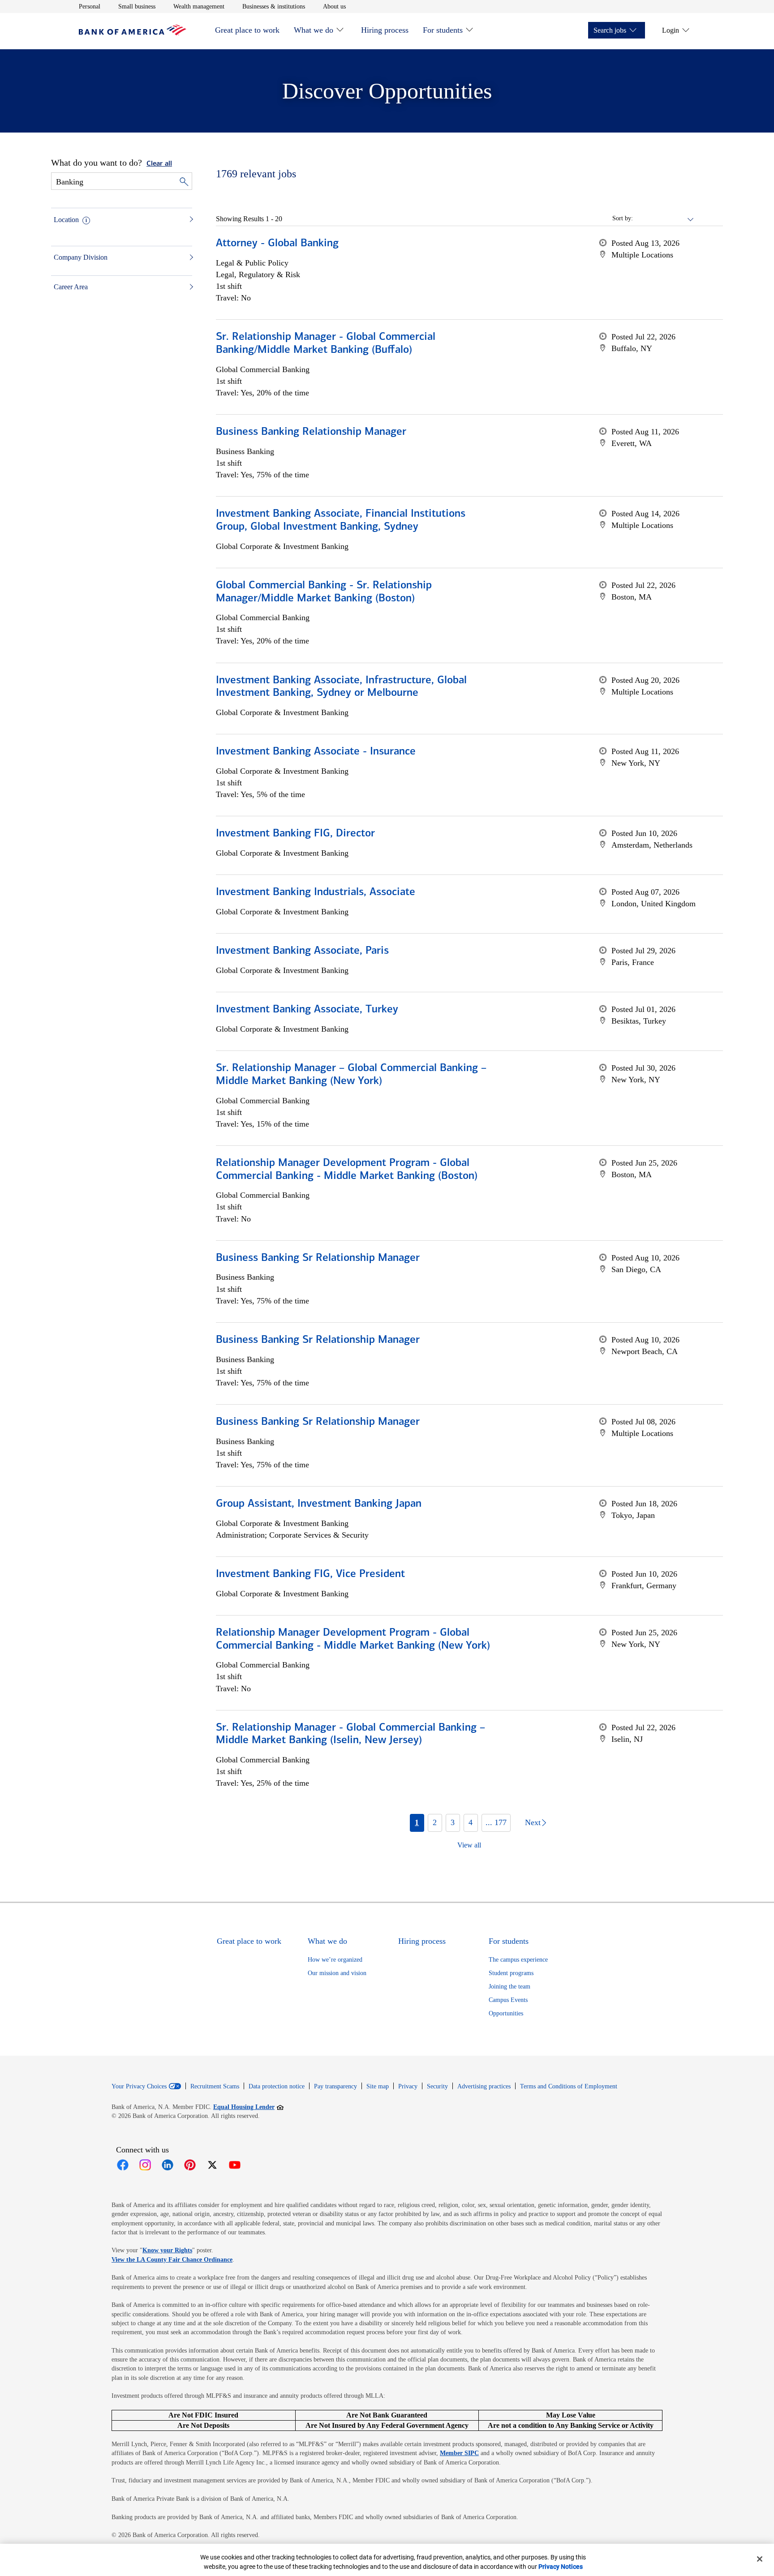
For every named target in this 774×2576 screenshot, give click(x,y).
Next (533, 1822)
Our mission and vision (337, 1973)
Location (66, 220)
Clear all (159, 164)
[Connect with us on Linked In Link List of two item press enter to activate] (168, 2165)
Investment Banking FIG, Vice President (310, 1574)
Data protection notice (277, 2086)
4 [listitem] (471, 1822)
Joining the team (510, 1987)
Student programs (511, 1973)
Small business (137, 6)
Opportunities (506, 2013)
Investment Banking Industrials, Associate (316, 892)
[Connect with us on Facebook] (123, 2165)
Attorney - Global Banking (277, 244)
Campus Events (508, 2000)
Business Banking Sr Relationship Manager (318, 1258)
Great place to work (247, 30)
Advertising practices (484, 2086)
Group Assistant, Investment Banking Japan (319, 1504)
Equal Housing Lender (248, 2107)
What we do (314, 30)
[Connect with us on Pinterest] (190, 2165)
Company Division (81, 257)
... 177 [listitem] (496, 1822)
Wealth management (199, 6)
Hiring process (385, 30)
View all (469, 1845)
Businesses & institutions (274, 6)
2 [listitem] (435, 1822)
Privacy (408, 2086)
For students (443, 30)
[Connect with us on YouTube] (235, 2165)
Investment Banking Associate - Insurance (316, 752)
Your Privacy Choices (139, 2087)
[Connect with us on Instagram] (145, 2165)
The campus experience (518, 1960)
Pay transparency (335, 2086)
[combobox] (664, 219)
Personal (90, 6)
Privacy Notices (561, 2567)
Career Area (71, 287)
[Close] (760, 2559)
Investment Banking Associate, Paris (302, 951)
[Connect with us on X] (212, 2165)
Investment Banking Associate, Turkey (307, 1010)
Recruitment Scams (215, 2086)
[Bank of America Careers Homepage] (133, 33)
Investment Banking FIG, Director (295, 834)
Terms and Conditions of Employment (569, 2086)
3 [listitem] (453, 1822)
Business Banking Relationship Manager (311, 432)
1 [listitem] (417, 1822)
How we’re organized (335, 1960)
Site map (378, 2086)
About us (334, 6)
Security (437, 2086)
